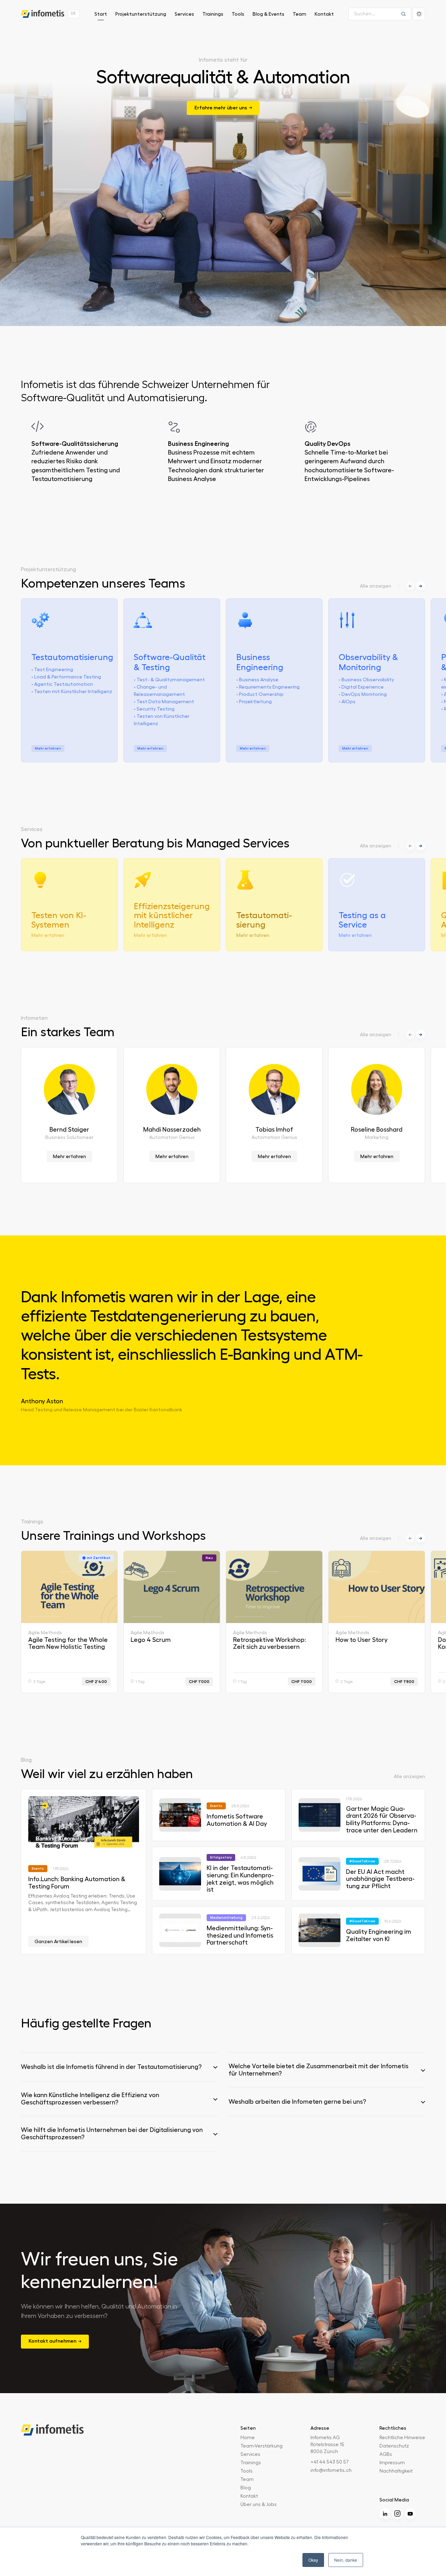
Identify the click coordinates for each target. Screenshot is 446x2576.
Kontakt (324, 14)
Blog (246, 2488)
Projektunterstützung (141, 14)
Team (299, 14)
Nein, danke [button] (346, 2560)
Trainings (213, 14)
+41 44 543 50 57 (330, 2462)
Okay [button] (313, 2560)
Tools (238, 14)
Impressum (392, 2463)
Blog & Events (268, 14)
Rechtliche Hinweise (402, 2438)
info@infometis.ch (331, 2470)
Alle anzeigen (376, 586)
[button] (421, 586)
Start (101, 14)
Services (184, 14)
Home (248, 2438)
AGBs (386, 2454)
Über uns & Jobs (259, 2505)
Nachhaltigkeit (396, 2471)
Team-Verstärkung (262, 2446)
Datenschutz (394, 2446)
